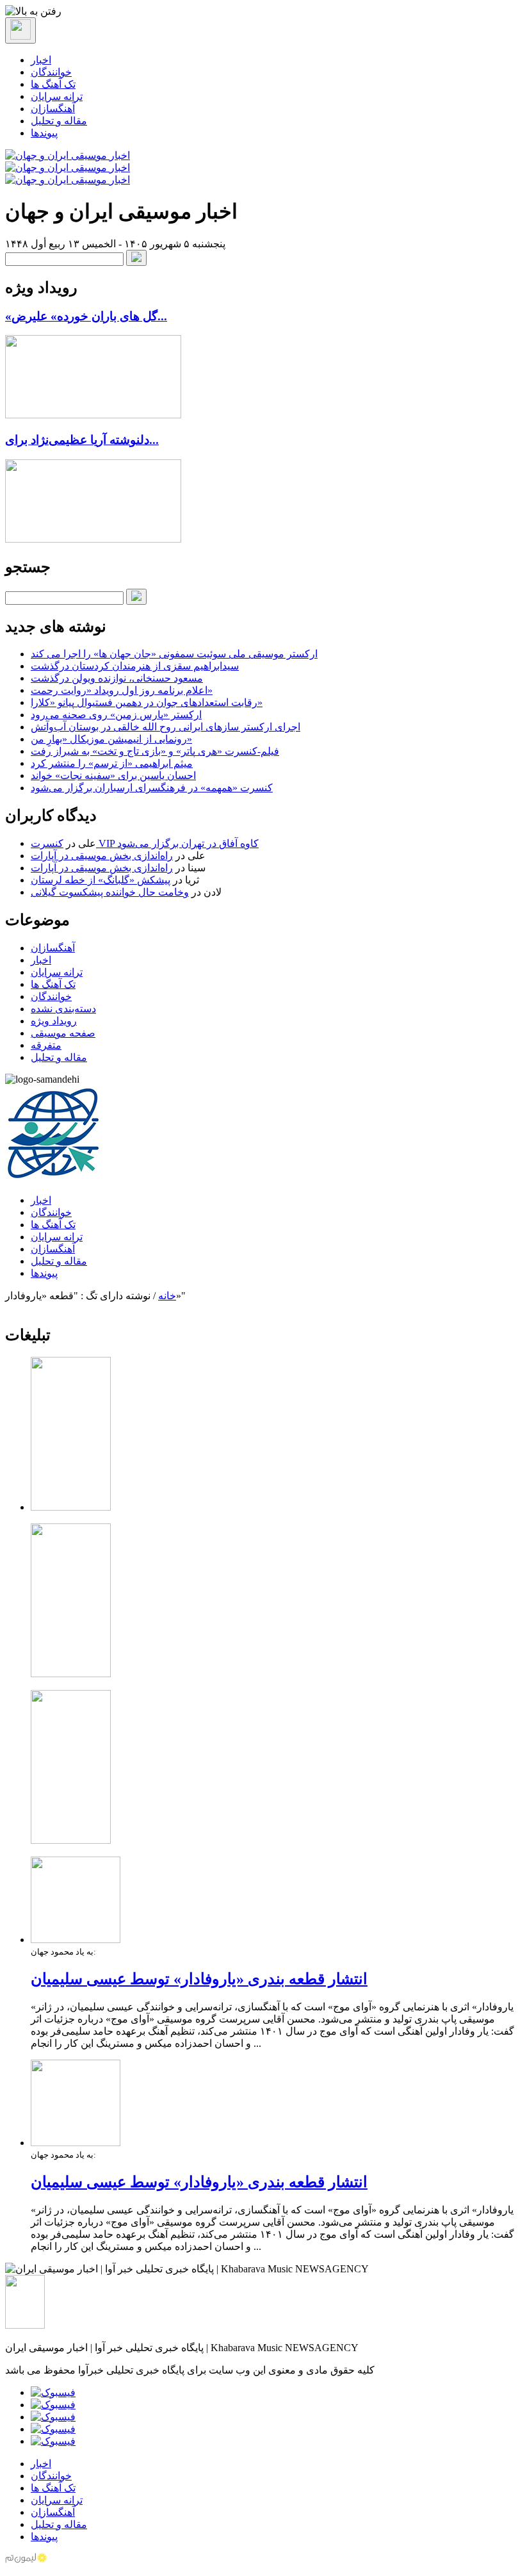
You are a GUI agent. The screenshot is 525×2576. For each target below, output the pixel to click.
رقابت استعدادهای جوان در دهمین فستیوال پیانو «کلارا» (147, 702)
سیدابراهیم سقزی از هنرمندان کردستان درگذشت (135, 666)
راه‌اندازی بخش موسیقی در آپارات (102, 856)
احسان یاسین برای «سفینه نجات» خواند (113, 775)
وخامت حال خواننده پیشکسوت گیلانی (110, 892)
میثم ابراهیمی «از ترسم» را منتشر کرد (112, 763)
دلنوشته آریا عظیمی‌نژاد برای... (82, 440)
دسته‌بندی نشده (63, 1009)
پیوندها (44, 133)
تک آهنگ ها (53, 84)
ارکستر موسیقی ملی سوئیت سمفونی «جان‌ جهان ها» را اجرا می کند (174, 654)
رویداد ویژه (54, 1021)
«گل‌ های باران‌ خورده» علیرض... (86, 316)
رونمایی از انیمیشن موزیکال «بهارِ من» (111, 739)
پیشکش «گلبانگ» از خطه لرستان (101, 880)
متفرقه (46, 1045)
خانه (167, 1296)
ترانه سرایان (57, 96)
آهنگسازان (53, 109)
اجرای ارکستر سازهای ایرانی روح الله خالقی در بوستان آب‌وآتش (166, 727)
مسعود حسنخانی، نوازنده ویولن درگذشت (117, 678)
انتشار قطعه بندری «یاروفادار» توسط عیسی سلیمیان (199, 1979)
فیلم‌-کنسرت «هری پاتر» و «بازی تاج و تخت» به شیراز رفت (155, 751)
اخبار (41, 60)
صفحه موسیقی (63, 1033)
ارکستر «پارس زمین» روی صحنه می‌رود (116, 715)
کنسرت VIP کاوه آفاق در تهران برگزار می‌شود (145, 843)
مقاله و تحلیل (59, 121)
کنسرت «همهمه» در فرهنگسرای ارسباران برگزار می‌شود (152, 788)
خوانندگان (51, 72)
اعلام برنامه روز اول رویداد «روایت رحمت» (122, 690)
